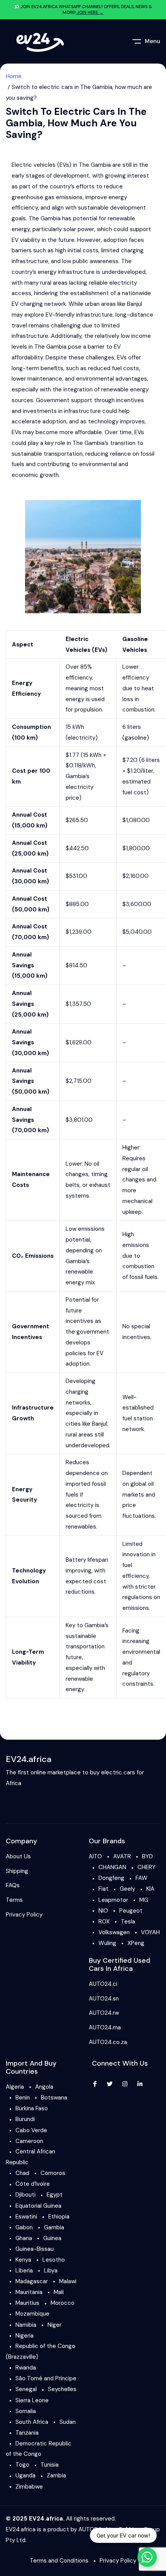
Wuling (107, 1943)
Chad (22, 2173)
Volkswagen (114, 1932)
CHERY (147, 1867)
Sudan (68, 2422)
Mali (59, 2292)
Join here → (90, 12)
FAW (141, 1878)
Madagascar (32, 2281)
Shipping (17, 1871)
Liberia (24, 2271)
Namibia (26, 2325)
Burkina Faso (32, 2108)
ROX (104, 1922)
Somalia (26, 2411)
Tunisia (50, 2465)
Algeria (15, 2087)
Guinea (52, 2238)
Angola (44, 2087)
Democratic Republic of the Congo (39, 2449)
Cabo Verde (31, 2130)
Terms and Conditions (59, 2561)
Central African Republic (30, 2157)
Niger (54, 2325)
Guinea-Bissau (35, 2249)
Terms (14, 1900)
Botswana (54, 2098)
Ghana (24, 2238)
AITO (95, 1856)
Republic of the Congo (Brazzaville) (41, 2351)
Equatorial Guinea (38, 2206)
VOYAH (150, 1932)
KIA (150, 1889)
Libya (51, 2271)
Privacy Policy (24, 1915)
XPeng (136, 1943)
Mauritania (29, 2292)
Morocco (63, 2303)
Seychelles (62, 2389)
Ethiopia (59, 2217)
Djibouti (25, 2195)
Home (14, 76)
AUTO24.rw (104, 2013)
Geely (127, 1889)
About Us (18, 1856)
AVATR (122, 1856)
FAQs (13, 1885)
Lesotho (54, 2260)
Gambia (54, 2227)
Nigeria (25, 2336)
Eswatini (26, 2217)
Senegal (26, 2389)
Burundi (25, 2119)
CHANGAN (112, 1867)
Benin (23, 2098)
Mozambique (32, 2314)
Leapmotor (113, 1900)
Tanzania (27, 2433)
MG (144, 1900)
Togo (22, 2465)
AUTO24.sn (104, 1999)
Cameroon (29, 2141)
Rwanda (26, 2368)
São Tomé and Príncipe (46, 2378)
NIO (103, 1911)
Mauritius (27, 2303)
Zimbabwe (29, 2487)
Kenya (23, 2260)
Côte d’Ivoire (33, 2184)
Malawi (68, 2281)
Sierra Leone (32, 2400)
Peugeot (131, 1911)
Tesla (128, 1922)
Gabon (24, 2227)
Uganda (25, 2475)
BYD (147, 1856)
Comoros (53, 2173)
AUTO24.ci (103, 1984)
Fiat (103, 1889)
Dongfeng (111, 1878)
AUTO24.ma (105, 2027)
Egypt (55, 2195)
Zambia (56, 2475)
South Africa (32, 2422)
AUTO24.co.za (108, 2042)
